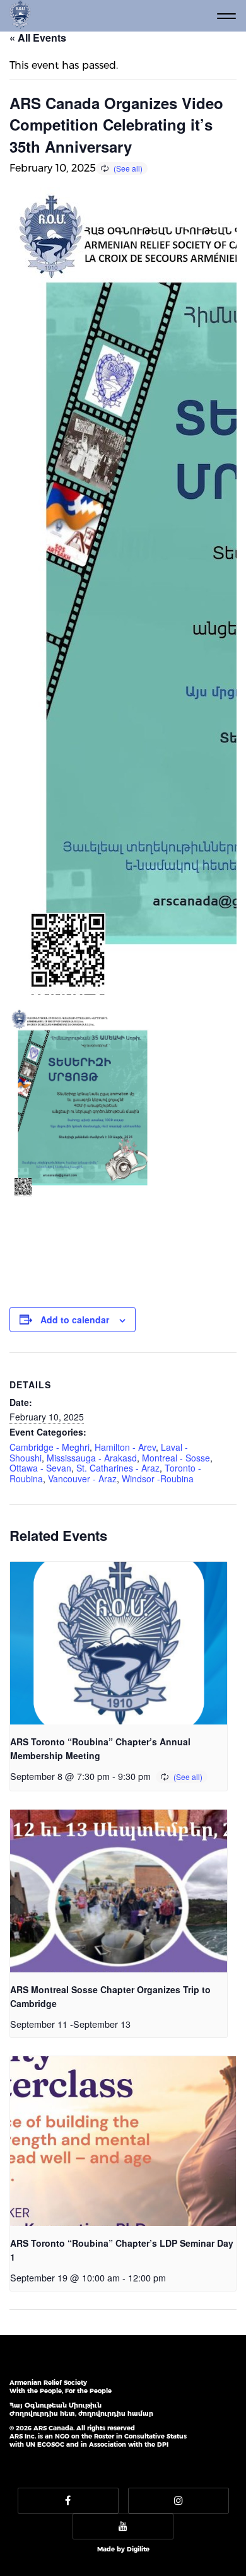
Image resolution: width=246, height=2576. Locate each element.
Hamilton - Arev (125, 1447)
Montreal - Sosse (176, 1458)
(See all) (128, 168)
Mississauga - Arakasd (92, 1458)
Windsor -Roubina (158, 1478)
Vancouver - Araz (82, 1478)
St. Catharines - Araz (118, 1468)
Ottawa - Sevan (40, 1468)
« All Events (38, 38)
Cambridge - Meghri (50, 1447)
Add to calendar (75, 1320)
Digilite (138, 2549)
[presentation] (119, 1643)
